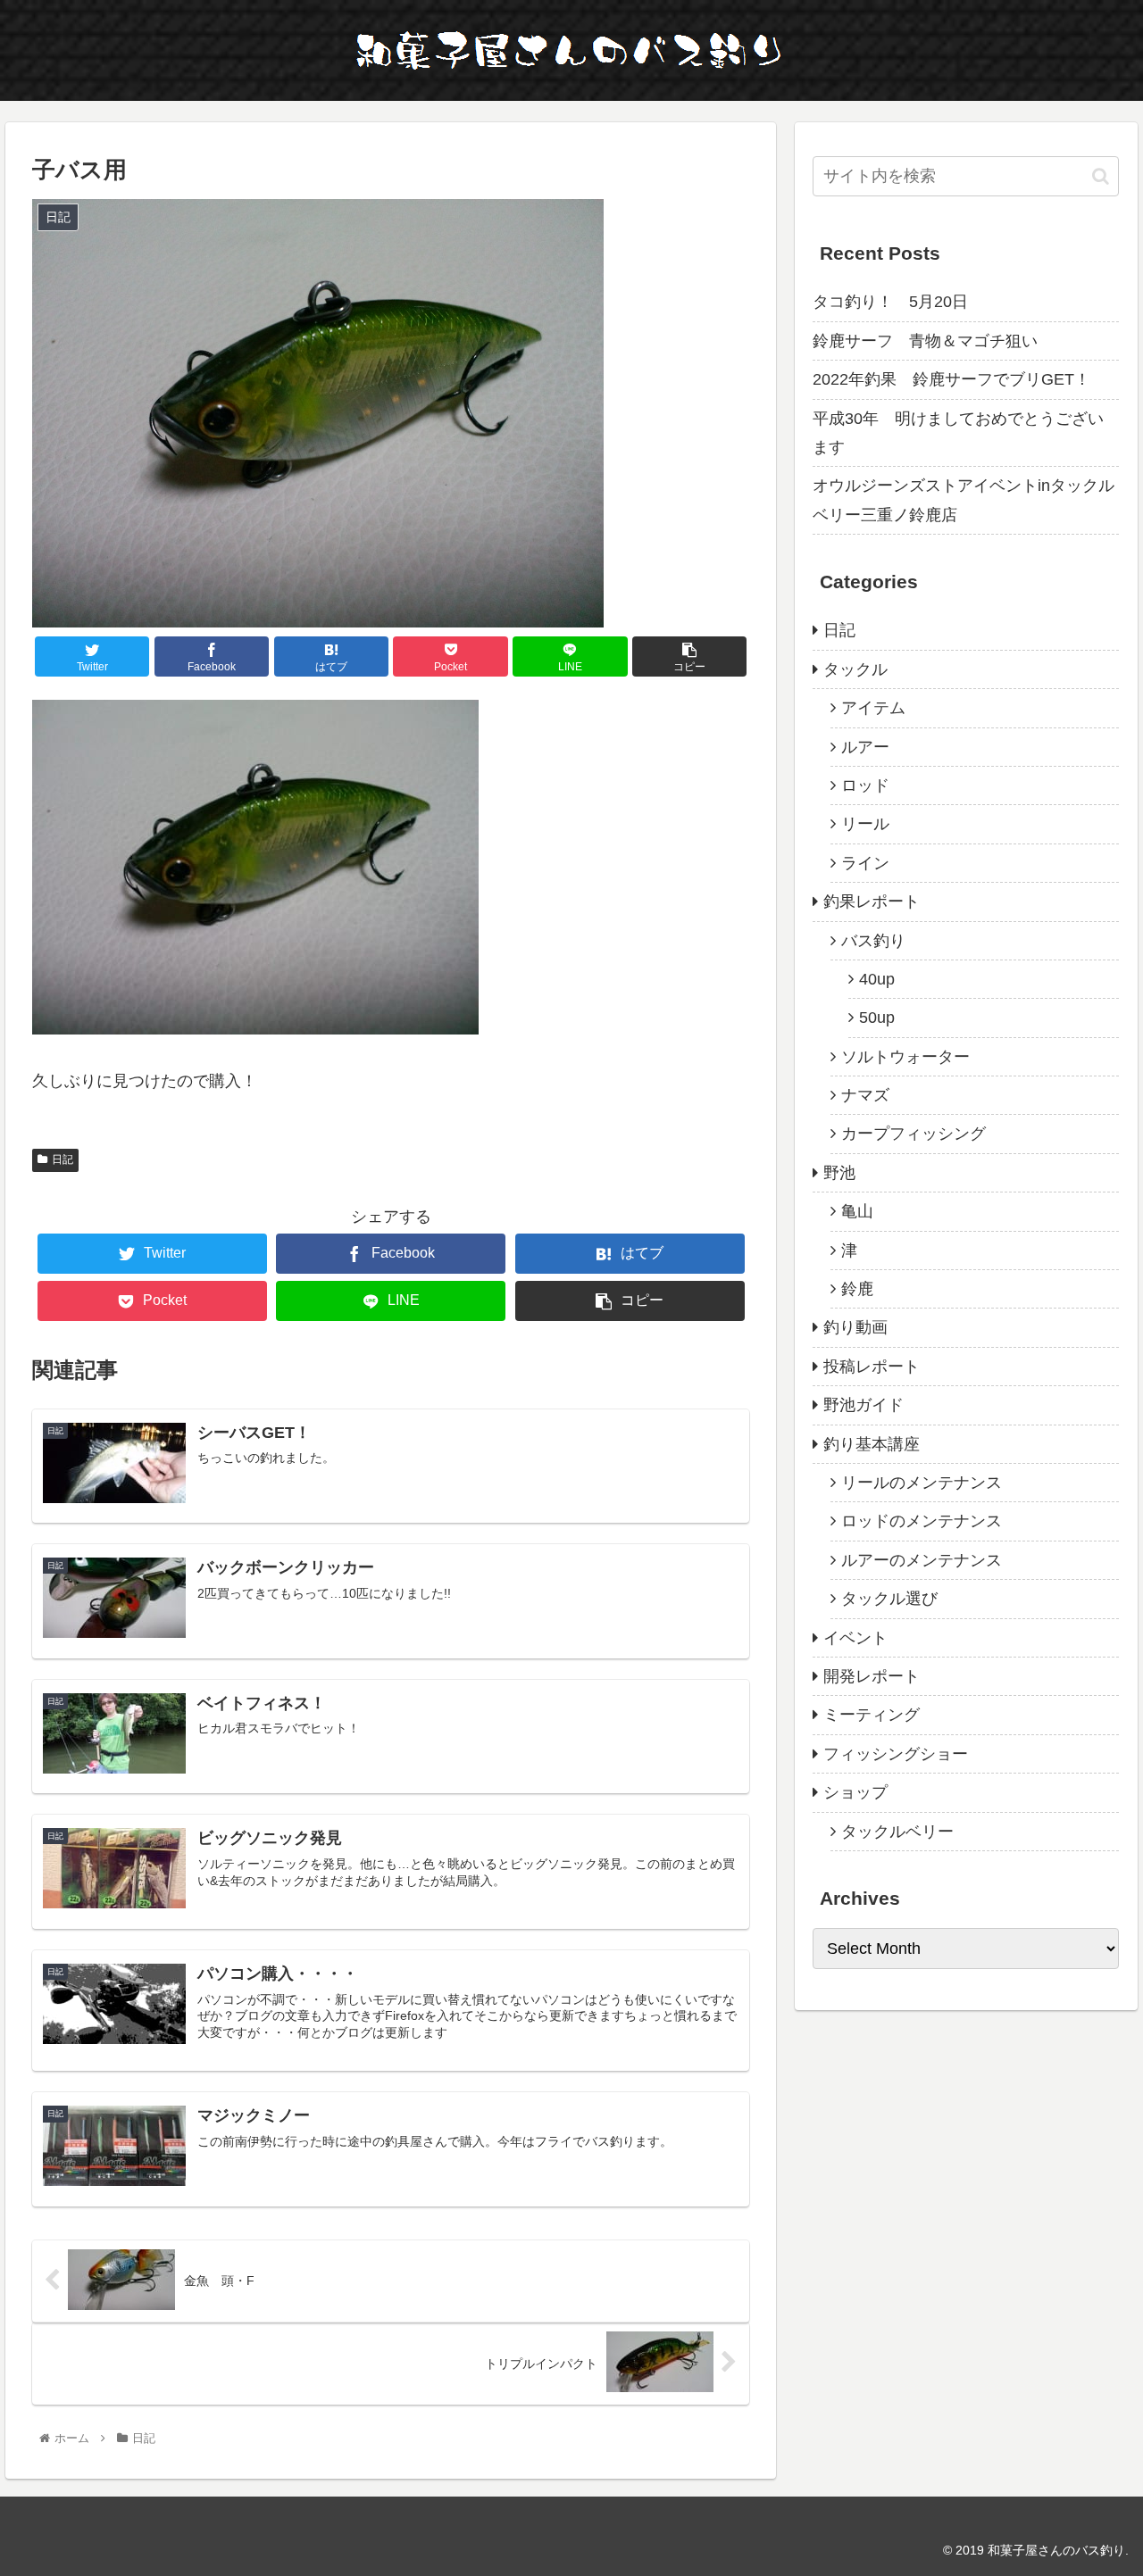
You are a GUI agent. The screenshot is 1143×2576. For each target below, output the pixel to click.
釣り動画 (855, 1327)
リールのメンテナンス (922, 1483)
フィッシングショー (896, 1754)
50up (877, 1018)
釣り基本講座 (872, 1444)
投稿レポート (872, 1367)
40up (877, 979)
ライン (865, 863)
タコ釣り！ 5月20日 (890, 302)
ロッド (865, 785)
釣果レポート (872, 902)
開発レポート (872, 1676)
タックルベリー (897, 1832)
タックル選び (889, 1599)
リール (865, 824)
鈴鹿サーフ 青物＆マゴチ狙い (925, 341)
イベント (855, 1638)
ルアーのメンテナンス (922, 1560)
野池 (839, 1173)
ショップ (855, 1792)
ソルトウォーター (905, 1057)
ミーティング (872, 1715)
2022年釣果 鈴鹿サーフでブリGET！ (951, 379)
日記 (63, 1159)
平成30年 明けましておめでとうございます (958, 433)
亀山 (857, 1211)
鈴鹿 (857, 1289)
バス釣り (873, 941)
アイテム (873, 708)
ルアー (865, 747)
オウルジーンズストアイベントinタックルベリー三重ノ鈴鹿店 (964, 500)
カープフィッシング (914, 1134)
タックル (855, 669)
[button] (1101, 176)
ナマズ (865, 1095)
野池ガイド (864, 1405)
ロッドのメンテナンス (922, 1521)
